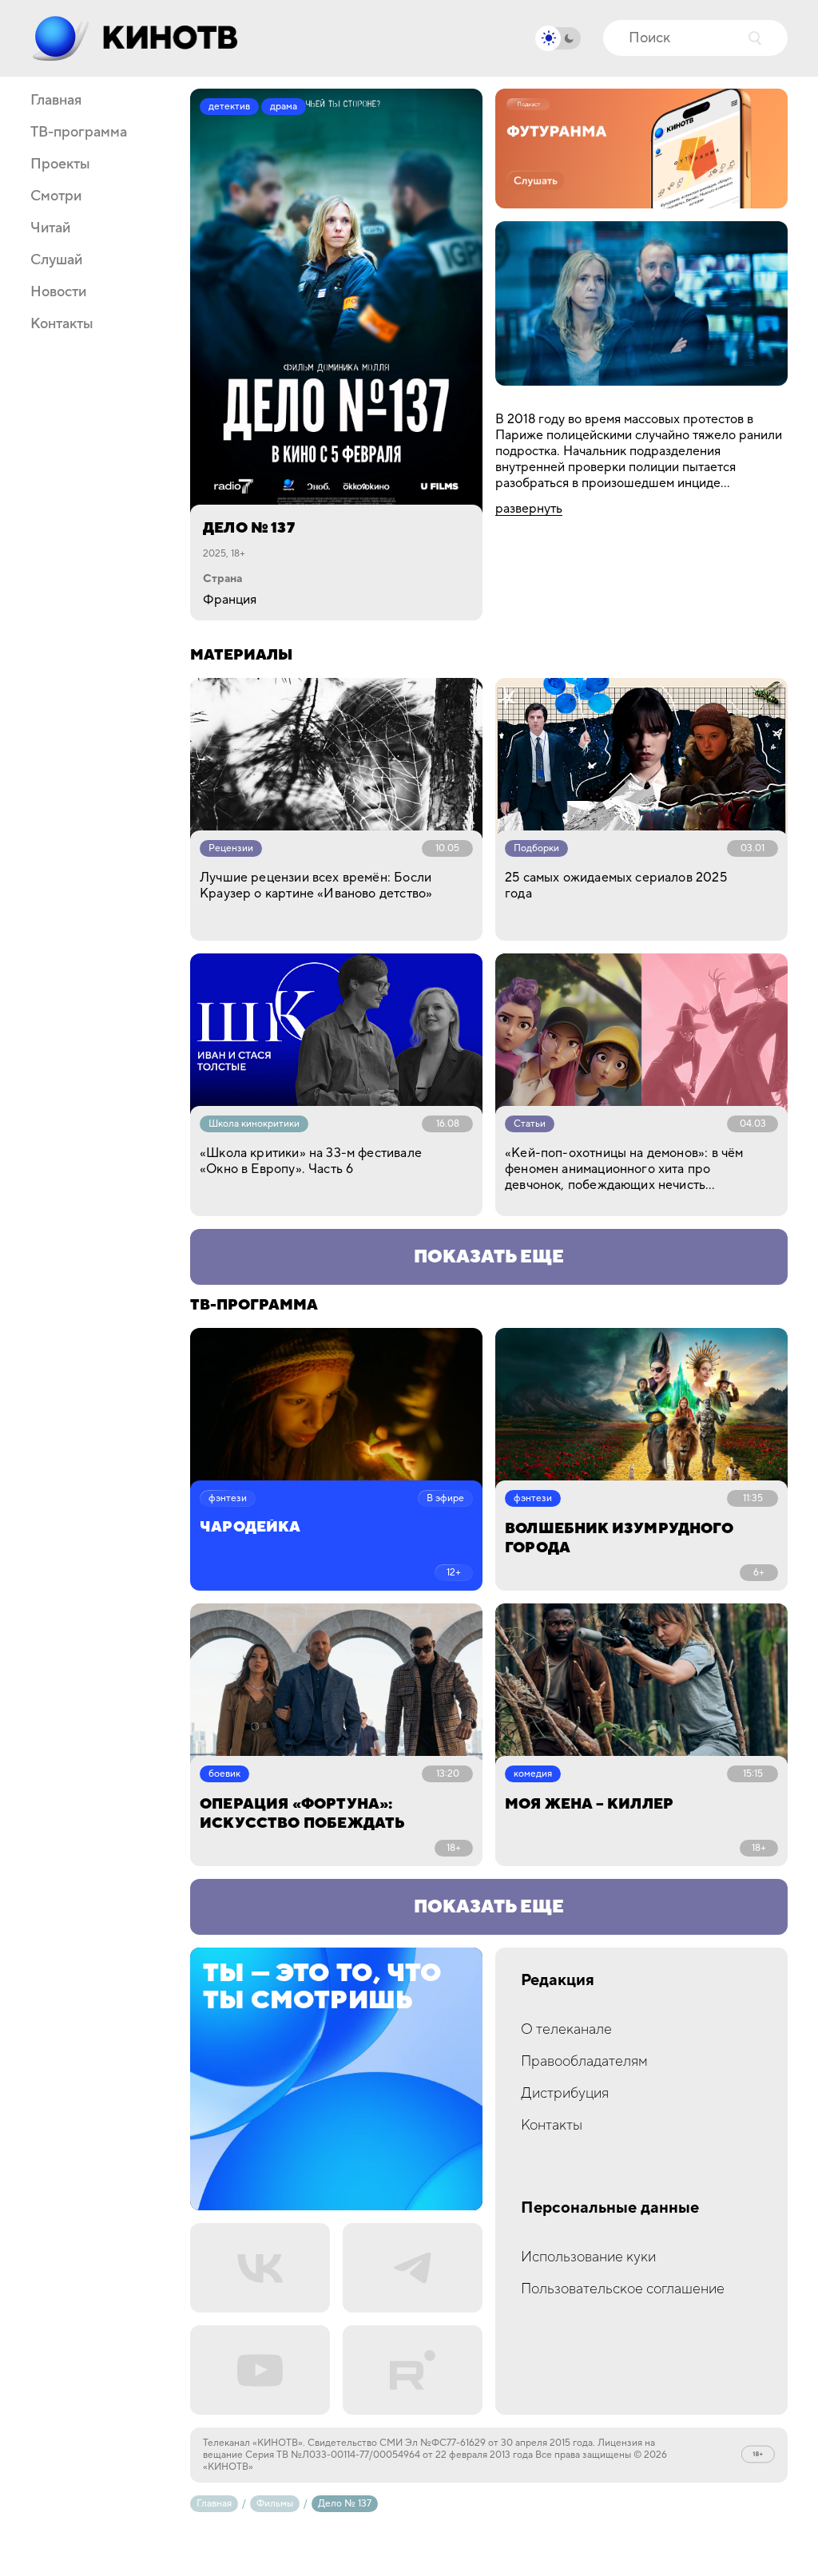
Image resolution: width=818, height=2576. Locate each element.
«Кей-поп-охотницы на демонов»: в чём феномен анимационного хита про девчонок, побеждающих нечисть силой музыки (624, 1169)
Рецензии (231, 848)
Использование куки (588, 2257)
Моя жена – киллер (589, 1804)
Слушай (56, 260)
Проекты (60, 164)
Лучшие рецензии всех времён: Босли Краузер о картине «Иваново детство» (316, 886)
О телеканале (566, 2029)
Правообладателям (584, 2061)
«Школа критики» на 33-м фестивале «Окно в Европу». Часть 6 (311, 1161)
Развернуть (529, 509)
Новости (58, 292)
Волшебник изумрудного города (619, 1538)
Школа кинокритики (254, 1124)
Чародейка (250, 1528)
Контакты (62, 324)
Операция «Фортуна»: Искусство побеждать (302, 1814)
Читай (50, 228)
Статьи (530, 1124)
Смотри (56, 196)
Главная (56, 101)
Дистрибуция (565, 2093)
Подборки (536, 848)
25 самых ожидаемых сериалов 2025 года (616, 886)
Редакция (558, 1981)
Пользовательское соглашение (623, 2289)
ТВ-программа (79, 133)
